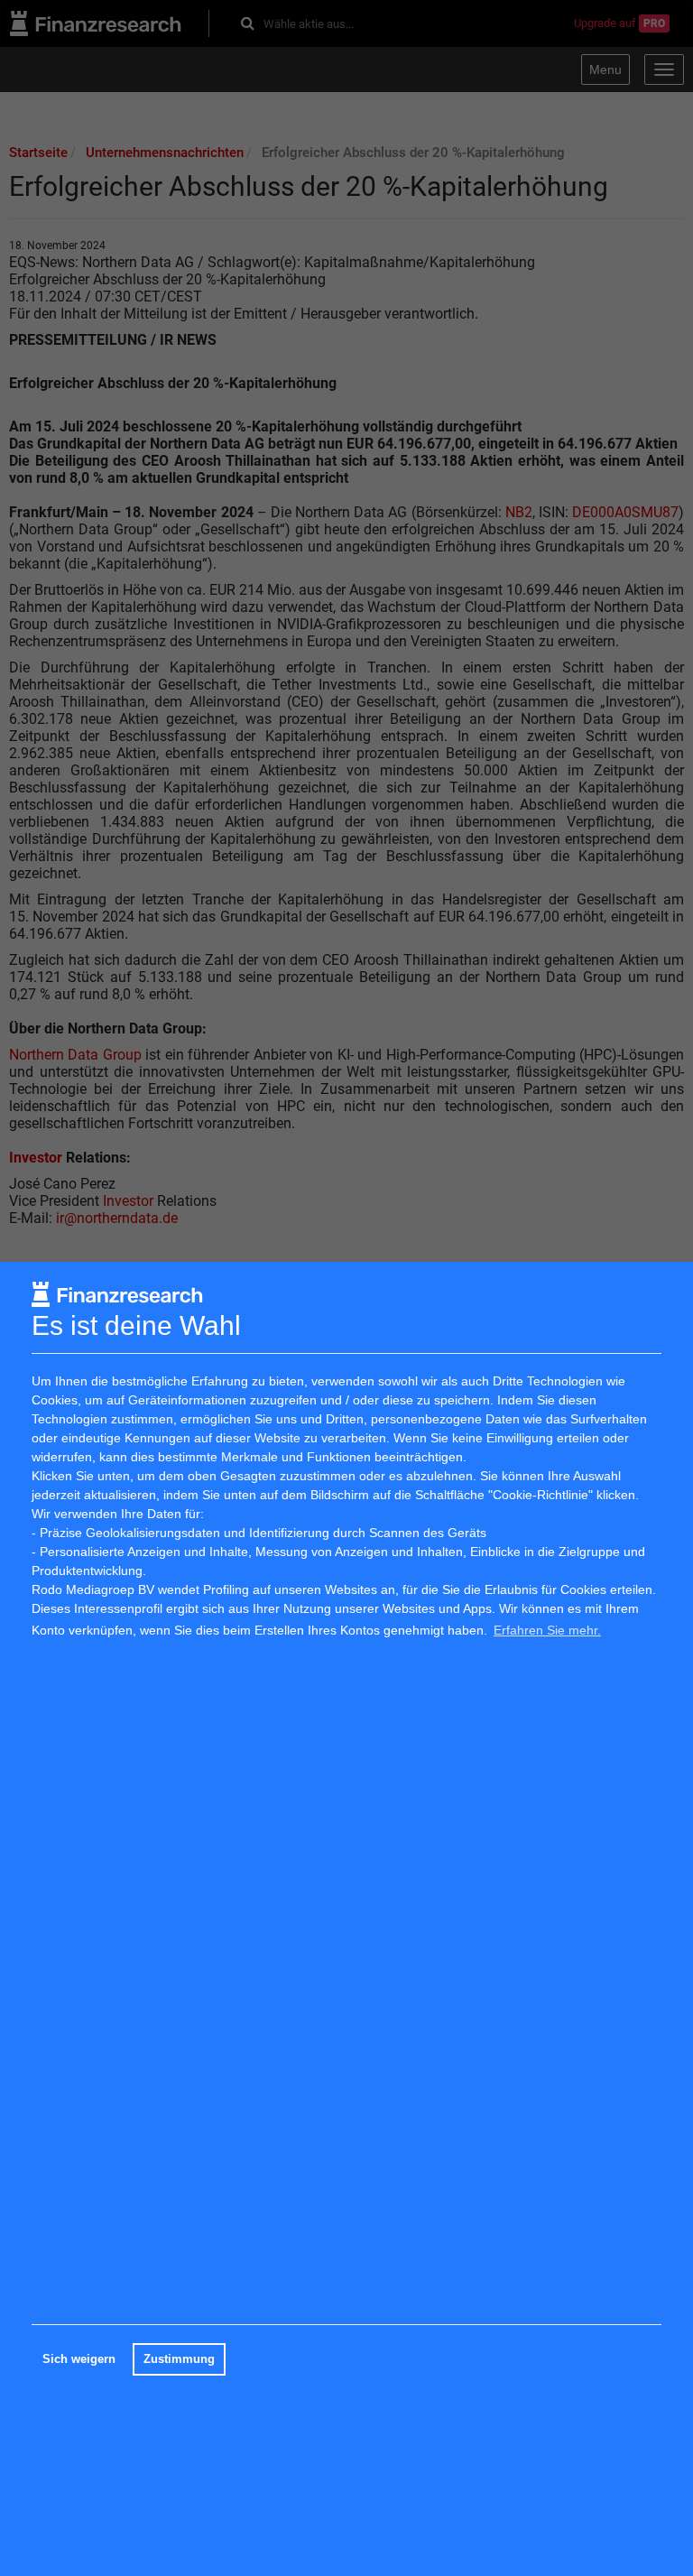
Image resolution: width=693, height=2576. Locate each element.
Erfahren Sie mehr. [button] (547, 1630)
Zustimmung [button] (179, 2359)
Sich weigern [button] (79, 2359)
